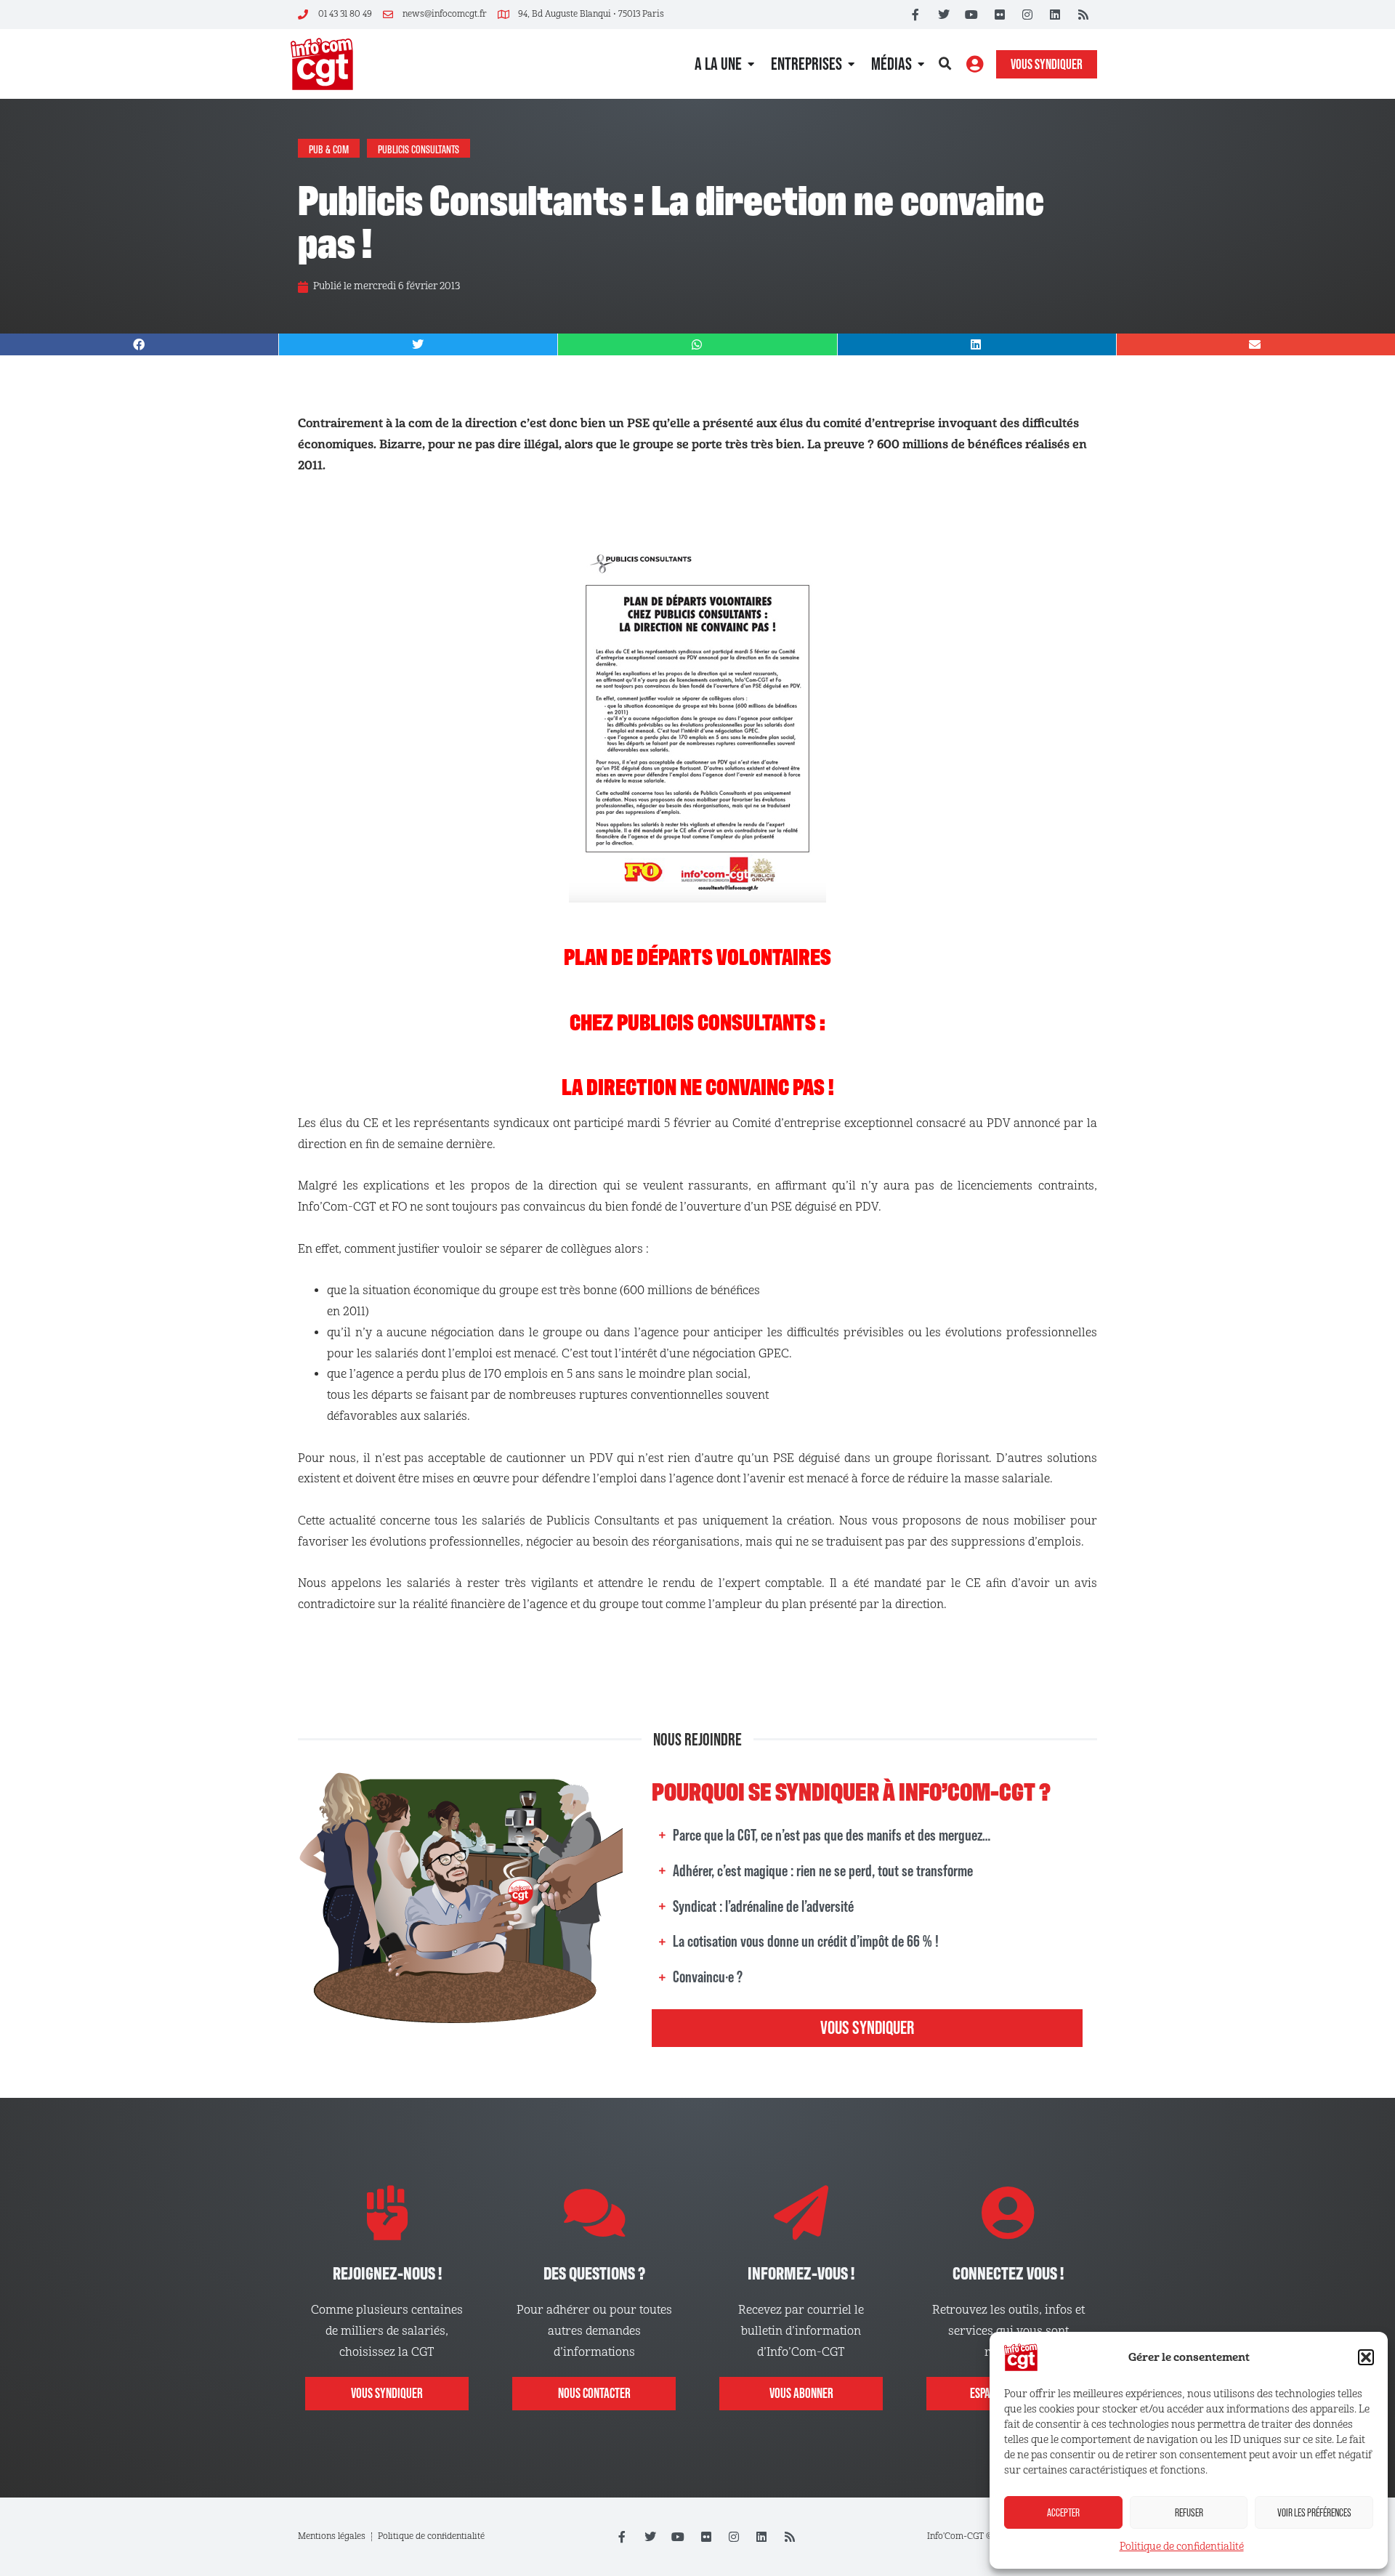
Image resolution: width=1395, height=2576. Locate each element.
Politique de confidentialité (1182, 2547)
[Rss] (1083, 15)
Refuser (1189, 2512)
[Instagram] (1027, 15)
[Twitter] (944, 15)
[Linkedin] (1055, 15)
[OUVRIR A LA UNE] (751, 64)
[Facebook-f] (915, 15)
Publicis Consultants (418, 148)
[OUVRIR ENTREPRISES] (851, 64)
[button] (1366, 2357)
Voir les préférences (1314, 2512)
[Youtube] (971, 15)
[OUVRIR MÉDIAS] (921, 64)
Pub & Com (329, 148)
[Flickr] (999, 15)
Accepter (1063, 2512)
